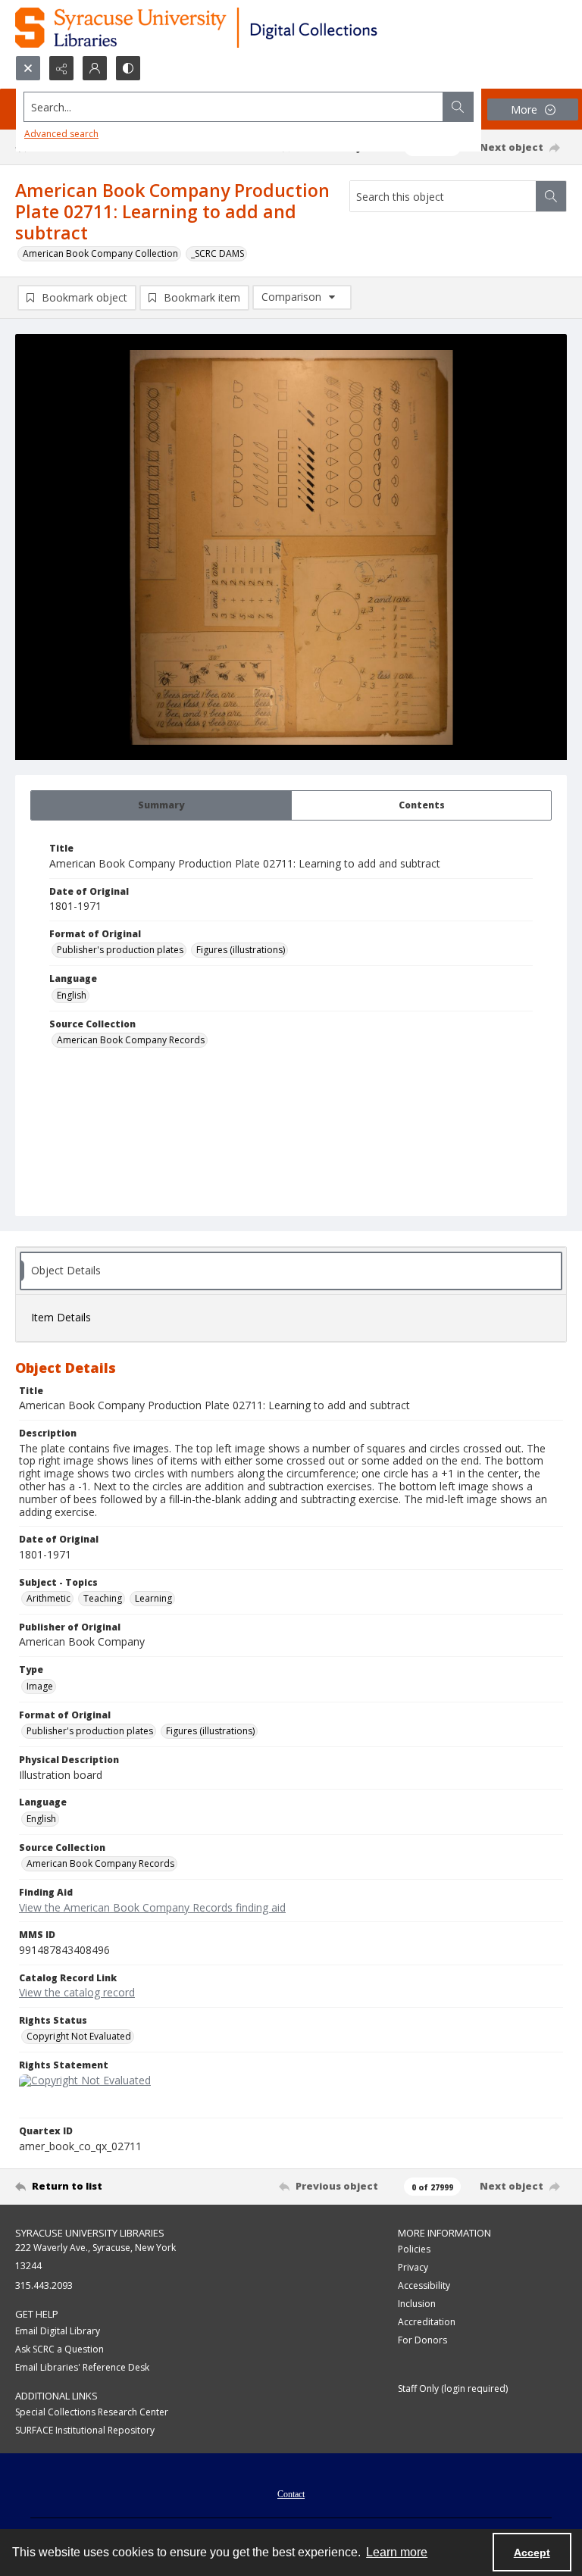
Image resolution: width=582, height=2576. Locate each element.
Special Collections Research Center (92, 2412)
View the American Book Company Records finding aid (152, 1907)
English (72, 995)
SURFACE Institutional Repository (85, 2430)
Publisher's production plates (120, 950)
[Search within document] (551, 196)
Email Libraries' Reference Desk (82, 2367)
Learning (153, 1598)
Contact (291, 2494)
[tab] (161, 805)
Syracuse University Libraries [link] (90, 2233)
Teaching (103, 1598)
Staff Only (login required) (453, 2388)
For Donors (422, 2340)
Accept (532, 2553)
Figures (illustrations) (241, 950)
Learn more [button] (397, 2552)
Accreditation (427, 2322)
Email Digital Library (58, 2331)
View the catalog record (77, 1992)
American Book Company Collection (100, 253)
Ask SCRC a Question (59, 2349)
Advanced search (61, 134)
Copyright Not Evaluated (79, 2036)
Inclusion (417, 2304)
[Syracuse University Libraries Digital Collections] (241, 28)
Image (40, 1686)
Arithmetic (48, 1598)
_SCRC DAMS (217, 253)
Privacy (413, 2267)
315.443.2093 (44, 2285)
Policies (414, 2249)
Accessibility (424, 2285)
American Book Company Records (131, 1040)
